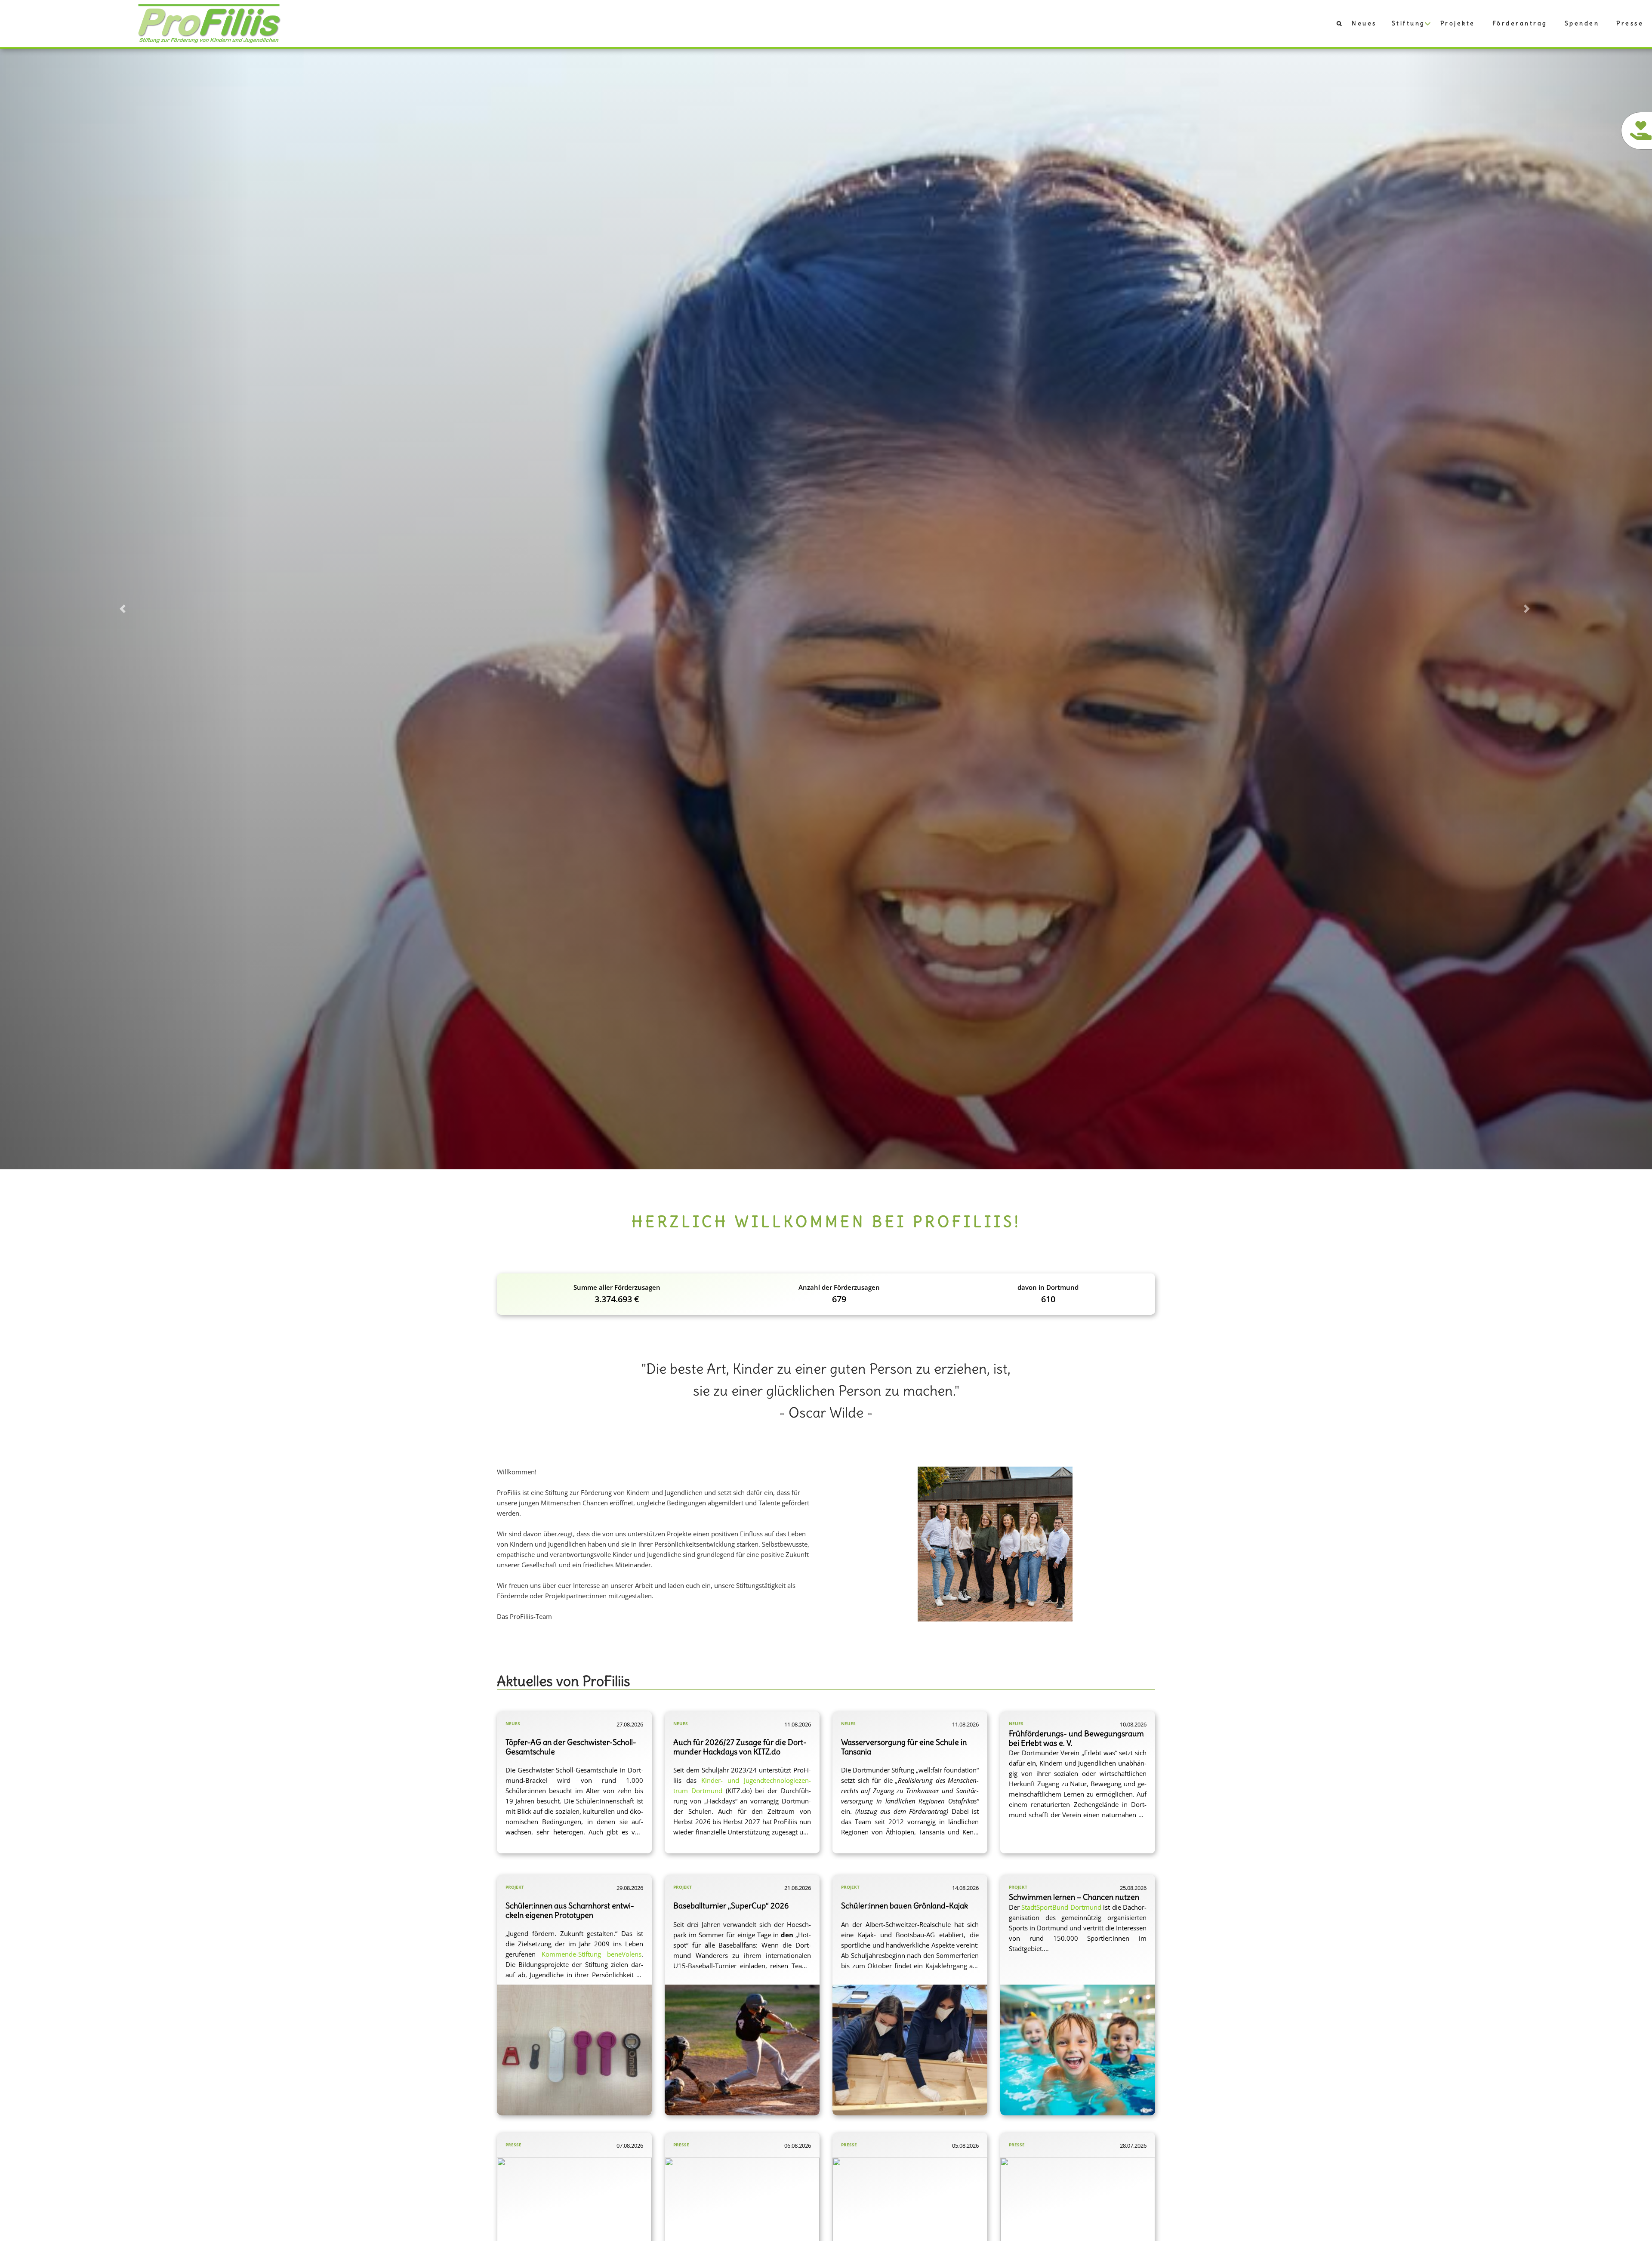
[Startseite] (210, 23)
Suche (1335, 25)
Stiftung (1409, 23)
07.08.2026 (630, 2145)
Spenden (1582, 23)
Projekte (1458, 23)
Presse (1630, 23)
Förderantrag (1520, 23)
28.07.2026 (1133, 2145)
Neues (1364, 23)
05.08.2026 (965, 2145)
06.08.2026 (798, 2145)
